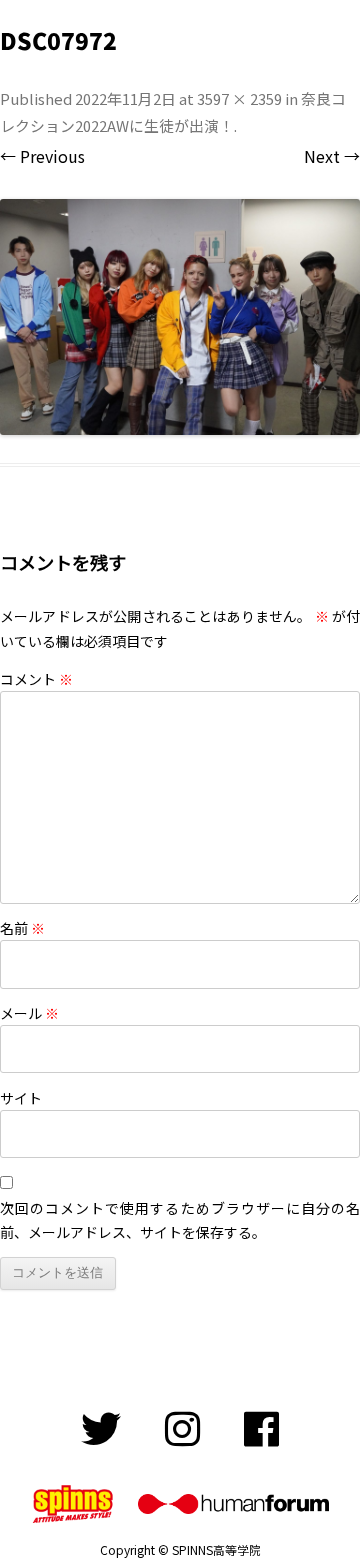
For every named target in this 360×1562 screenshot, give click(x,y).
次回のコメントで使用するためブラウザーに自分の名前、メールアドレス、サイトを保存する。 (180, 1220)
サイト (21, 1098)
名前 (22, 928)
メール (29, 1013)
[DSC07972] (180, 317)
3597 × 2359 (239, 98)
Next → (332, 156)
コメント (36, 679)
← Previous (42, 156)
